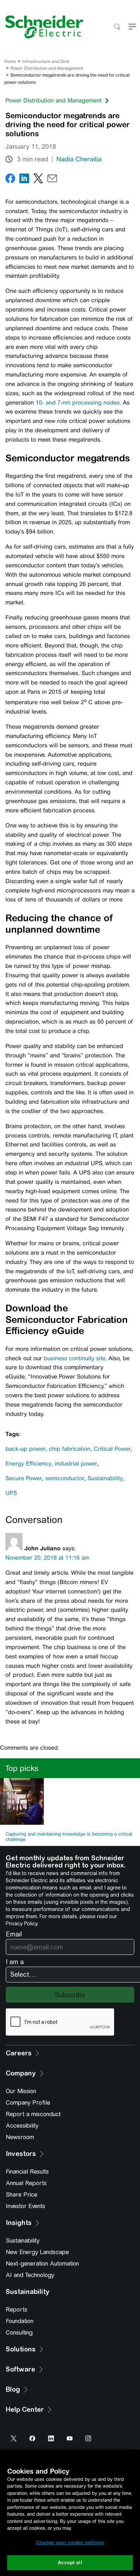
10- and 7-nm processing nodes (78, 403)
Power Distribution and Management (47, 68)
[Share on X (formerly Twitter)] (38, 180)
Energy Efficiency (28, 1464)
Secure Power (24, 1478)
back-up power (25, 1449)
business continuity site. (75, 1358)
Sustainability (105, 1478)
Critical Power (112, 1449)
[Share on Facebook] (10, 180)
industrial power (76, 1464)
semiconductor (65, 1478)
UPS (11, 1493)
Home (10, 61)
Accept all (70, 2563)
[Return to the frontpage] (42, 27)
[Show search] (117, 27)
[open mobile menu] (132, 27)
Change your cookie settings (70, 2542)
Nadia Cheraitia (79, 159)
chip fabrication (70, 1449)
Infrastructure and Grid (46, 61)
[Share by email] (52, 180)
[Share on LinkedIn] (24, 180)
